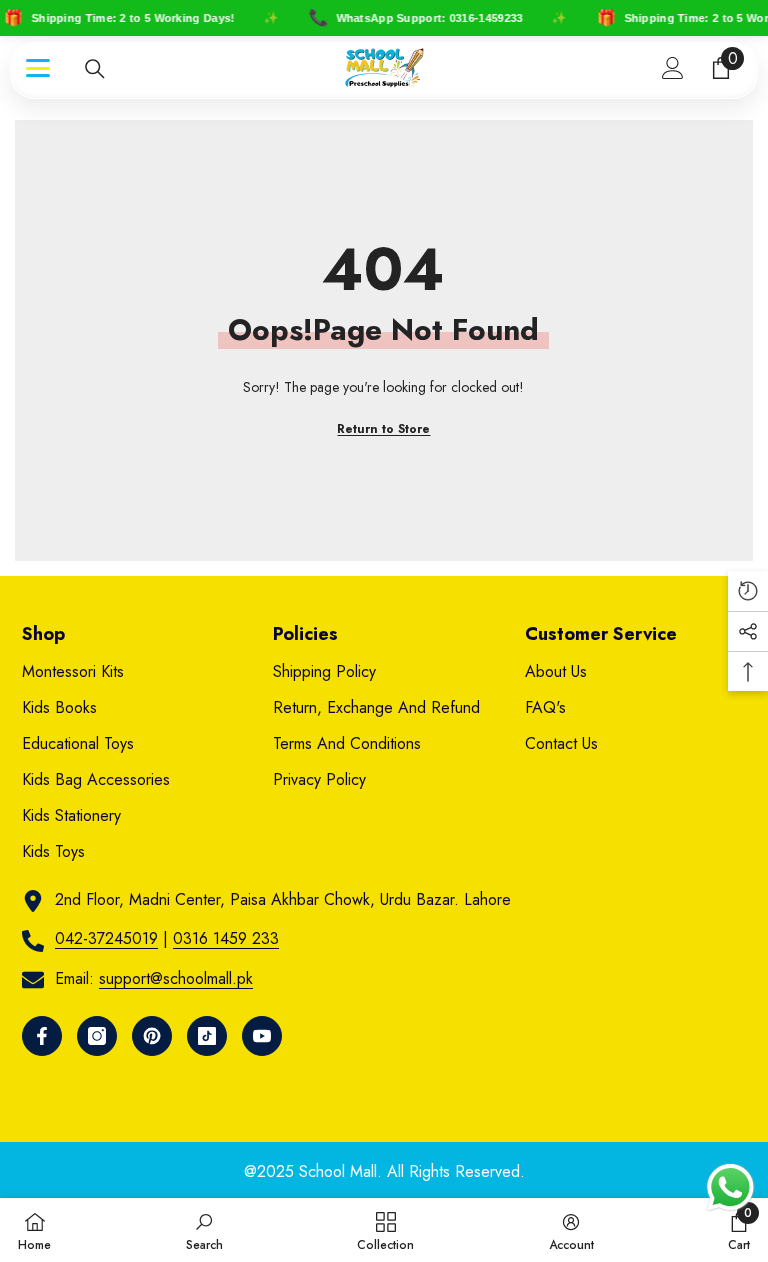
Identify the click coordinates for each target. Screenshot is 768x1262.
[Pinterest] (152, 1036)
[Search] (95, 69)
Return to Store (383, 429)
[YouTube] (262, 1036)
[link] (204, 1230)
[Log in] (673, 68)
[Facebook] (42, 1036)
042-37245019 (106, 938)
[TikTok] (207, 1036)
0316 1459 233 (226, 938)
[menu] (38, 68)
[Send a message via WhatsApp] (730, 1187)
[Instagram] (97, 1036)
